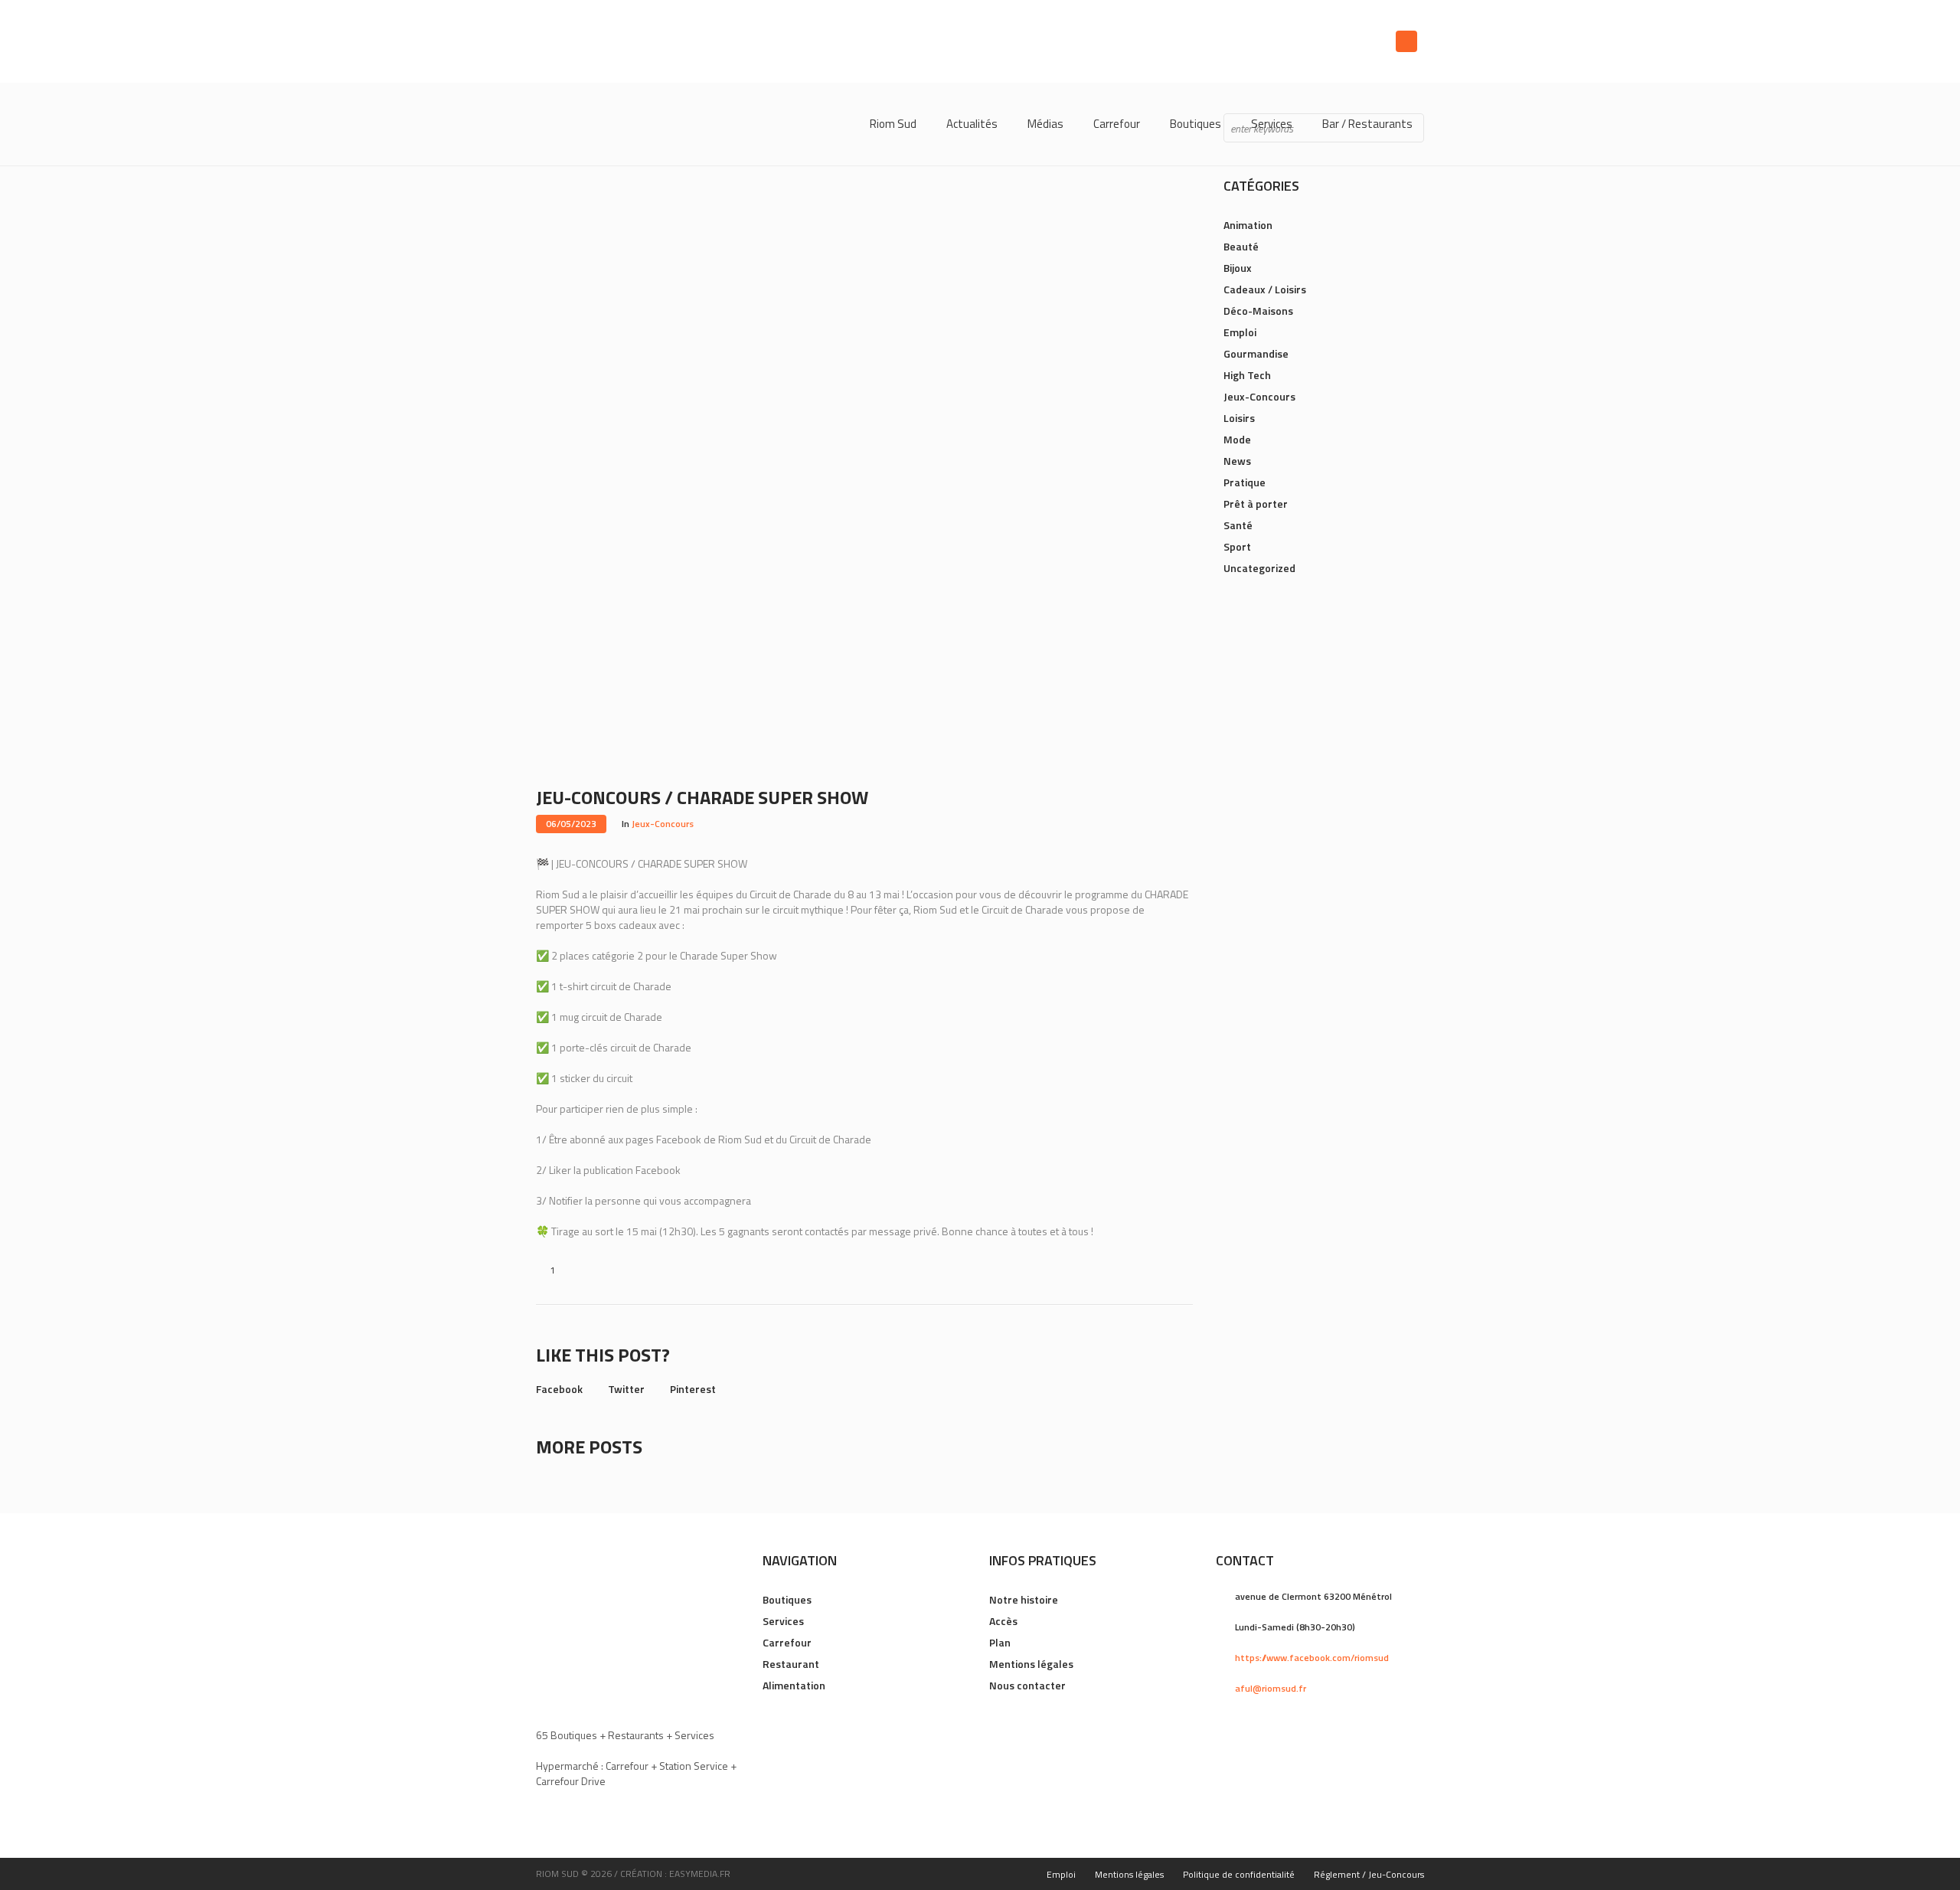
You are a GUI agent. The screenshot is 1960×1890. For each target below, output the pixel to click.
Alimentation (794, 1685)
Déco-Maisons (1258, 311)
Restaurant (791, 1664)
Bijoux (1238, 268)
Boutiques (787, 1599)
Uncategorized (1259, 568)
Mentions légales (1031, 1664)
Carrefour (787, 1642)
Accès (1003, 1621)
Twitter (626, 1389)
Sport (1237, 546)
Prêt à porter (1256, 504)
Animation (1248, 225)
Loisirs (1239, 418)
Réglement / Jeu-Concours (1369, 1874)
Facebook (559, 1389)
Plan (1000, 1642)
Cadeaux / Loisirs (1265, 289)
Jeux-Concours (663, 824)
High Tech (1247, 375)
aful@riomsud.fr (1271, 1688)
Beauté (1241, 246)
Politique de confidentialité (1239, 1874)
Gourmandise (1256, 353)
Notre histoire (1024, 1599)
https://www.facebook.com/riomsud (1312, 1658)
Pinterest (693, 1389)
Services (783, 1621)
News (1237, 461)
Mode (1237, 439)
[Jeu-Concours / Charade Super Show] (864, 441)
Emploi (1240, 332)
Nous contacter (1027, 1685)
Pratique (1245, 482)
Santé (1238, 525)
